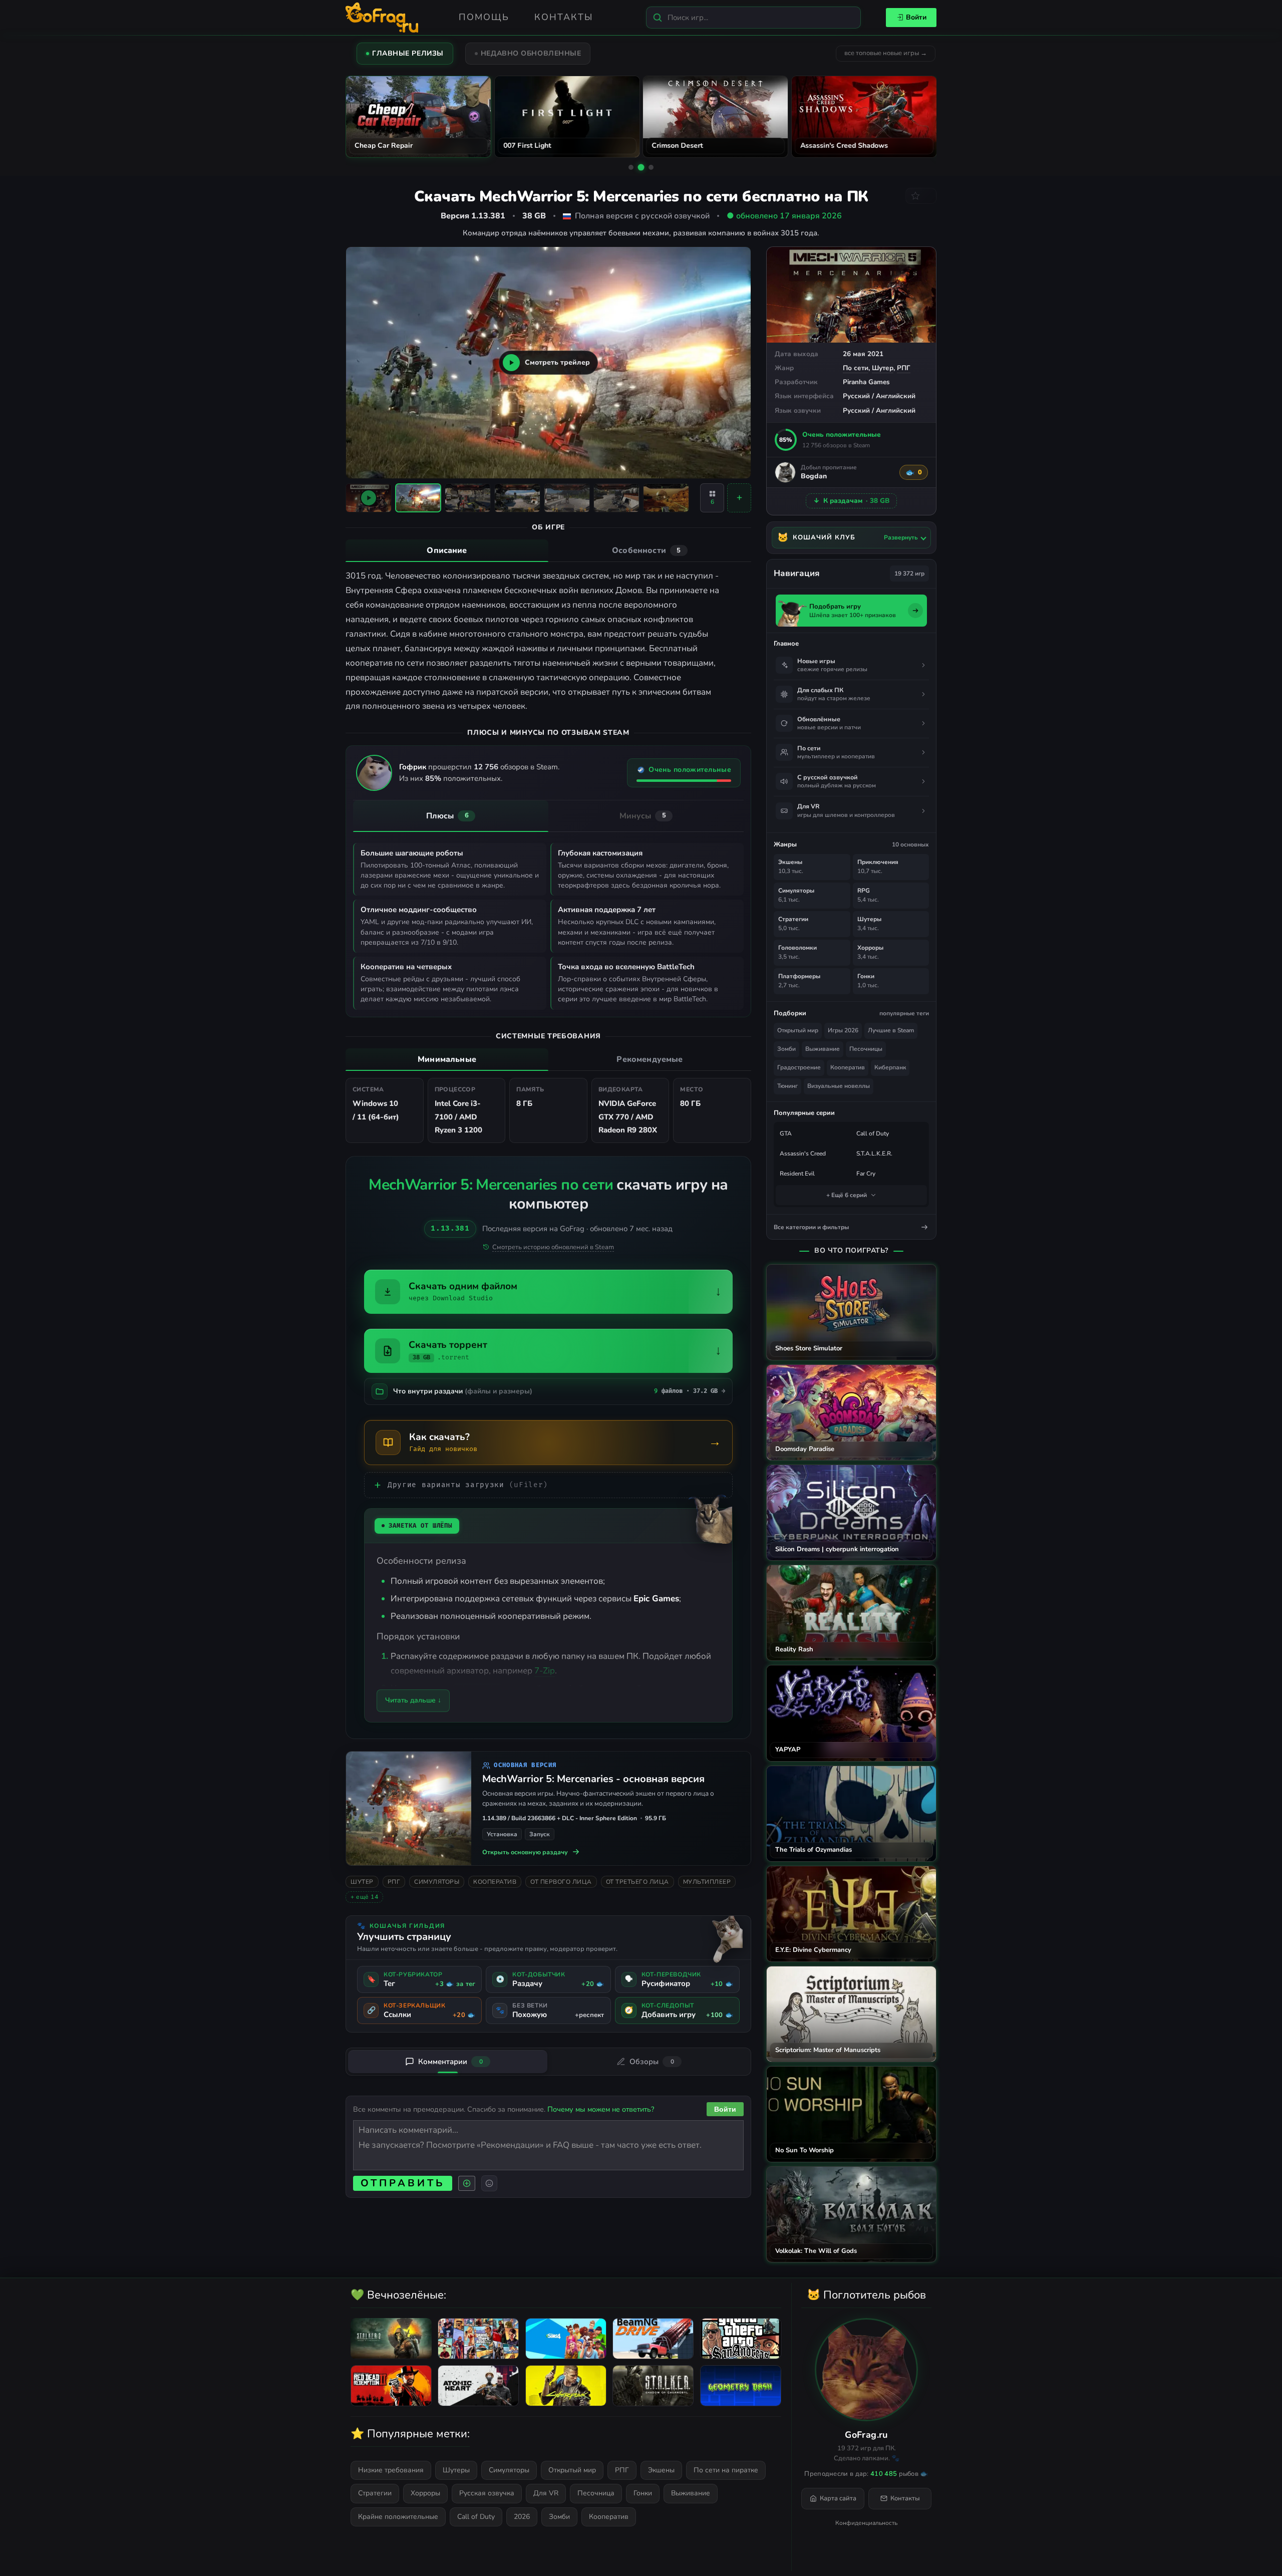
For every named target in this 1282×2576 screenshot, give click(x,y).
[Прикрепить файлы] (467, 2183)
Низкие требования (391, 2470)
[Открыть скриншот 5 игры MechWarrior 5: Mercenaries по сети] (616, 498)
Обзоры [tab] (652, 2062)
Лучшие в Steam (891, 1030)
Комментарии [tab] (450, 2062)
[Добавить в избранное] (921, 196)
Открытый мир (798, 1030)
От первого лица (561, 1882)
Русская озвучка (487, 2493)
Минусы (643, 816)
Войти (916, 17)
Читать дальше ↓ (413, 1700)
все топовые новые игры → (886, 53)
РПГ (904, 368)
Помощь (484, 17)
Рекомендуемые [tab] (650, 1059)
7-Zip (545, 1671)
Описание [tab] (447, 550)
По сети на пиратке (726, 2470)
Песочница (596, 2493)
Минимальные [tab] (447, 1059)
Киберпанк (890, 1067)
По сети (856, 368)
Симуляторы (437, 1882)
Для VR (546, 2493)
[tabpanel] (548, 641)
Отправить (403, 2183)
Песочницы (866, 1049)
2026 (522, 2517)
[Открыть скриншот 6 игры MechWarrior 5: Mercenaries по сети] (666, 498)
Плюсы (447, 816)
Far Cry (866, 1174)
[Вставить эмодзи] (489, 2183)
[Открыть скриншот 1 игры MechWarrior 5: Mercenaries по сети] (418, 498)
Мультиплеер (707, 1882)
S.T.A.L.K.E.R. (874, 1154)
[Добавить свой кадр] (739, 498)
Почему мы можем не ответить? (601, 2109)
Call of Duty (873, 1133)
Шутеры (456, 2470)
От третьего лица (637, 1882)
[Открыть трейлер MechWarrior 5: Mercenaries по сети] (369, 498)
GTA (786, 1133)
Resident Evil (797, 1174)
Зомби (786, 1049)
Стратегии (375, 2493)
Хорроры (425, 2493)
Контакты (564, 17)
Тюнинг (787, 1086)
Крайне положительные (398, 2517)
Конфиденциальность (866, 2523)
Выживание (823, 1049)
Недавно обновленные (531, 53)
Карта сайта (838, 2498)
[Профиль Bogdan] (785, 472)
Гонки (643, 2493)
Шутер (883, 368)
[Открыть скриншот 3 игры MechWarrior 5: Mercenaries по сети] (517, 498)
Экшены (661, 2470)
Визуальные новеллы (839, 1086)
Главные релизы (408, 53)
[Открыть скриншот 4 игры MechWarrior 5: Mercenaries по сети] (567, 498)
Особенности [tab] (646, 550)
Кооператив (495, 1882)
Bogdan (814, 477)
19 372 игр (909, 574)
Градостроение (799, 1067)
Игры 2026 (843, 1030)
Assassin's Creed (803, 1154)
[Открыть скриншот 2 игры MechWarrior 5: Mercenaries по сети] (468, 498)
